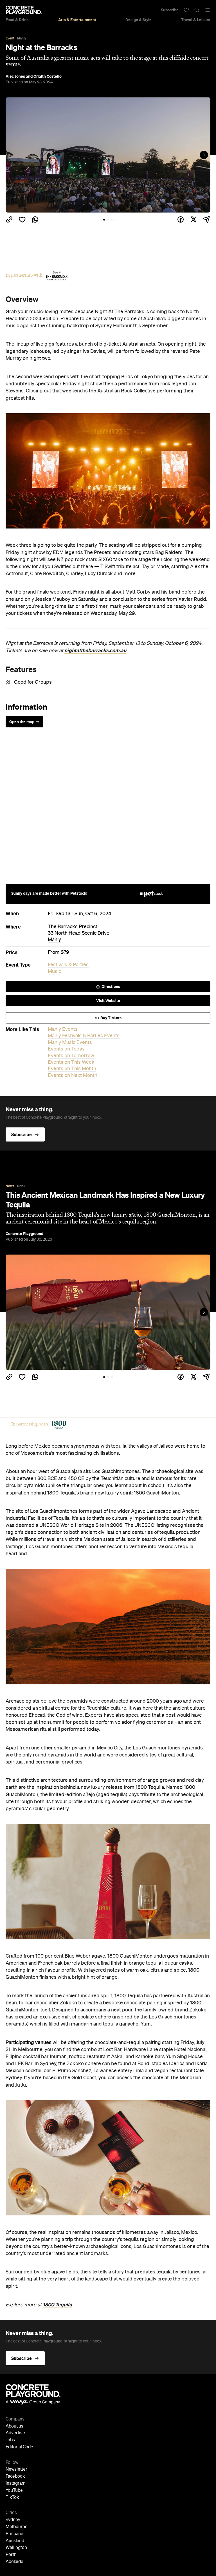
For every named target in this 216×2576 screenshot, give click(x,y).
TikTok (12, 2498)
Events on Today (66, 1049)
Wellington (16, 2548)
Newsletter (16, 2470)
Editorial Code (19, 2447)
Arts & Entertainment (77, 20)
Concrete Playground (24, 1234)
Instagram (16, 2484)
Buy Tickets (111, 1018)
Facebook (15, 2477)
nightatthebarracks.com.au (95, 650)
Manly (54, 940)
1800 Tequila (57, 2305)
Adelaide (14, 2562)
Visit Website (108, 1001)
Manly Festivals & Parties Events (84, 1036)
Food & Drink (17, 20)
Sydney (13, 2520)
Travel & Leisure (196, 20)
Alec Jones (15, 76)
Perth (11, 2555)
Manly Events (63, 1029)
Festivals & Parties (68, 965)
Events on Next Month (73, 1076)
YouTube (14, 2491)
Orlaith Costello (48, 76)
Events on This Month (72, 1069)
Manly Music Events (70, 1043)
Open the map (22, 722)
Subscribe (170, 10)
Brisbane (14, 2534)
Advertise (15, 2433)
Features (21, 669)
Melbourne (17, 2527)
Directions (111, 987)
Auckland (15, 2541)
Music (54, 972)
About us (14, 2426)
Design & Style (139, 20)
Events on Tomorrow (71, 1056)
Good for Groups (33, 682)
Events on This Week (71, 1062)
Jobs (10, 2440)
